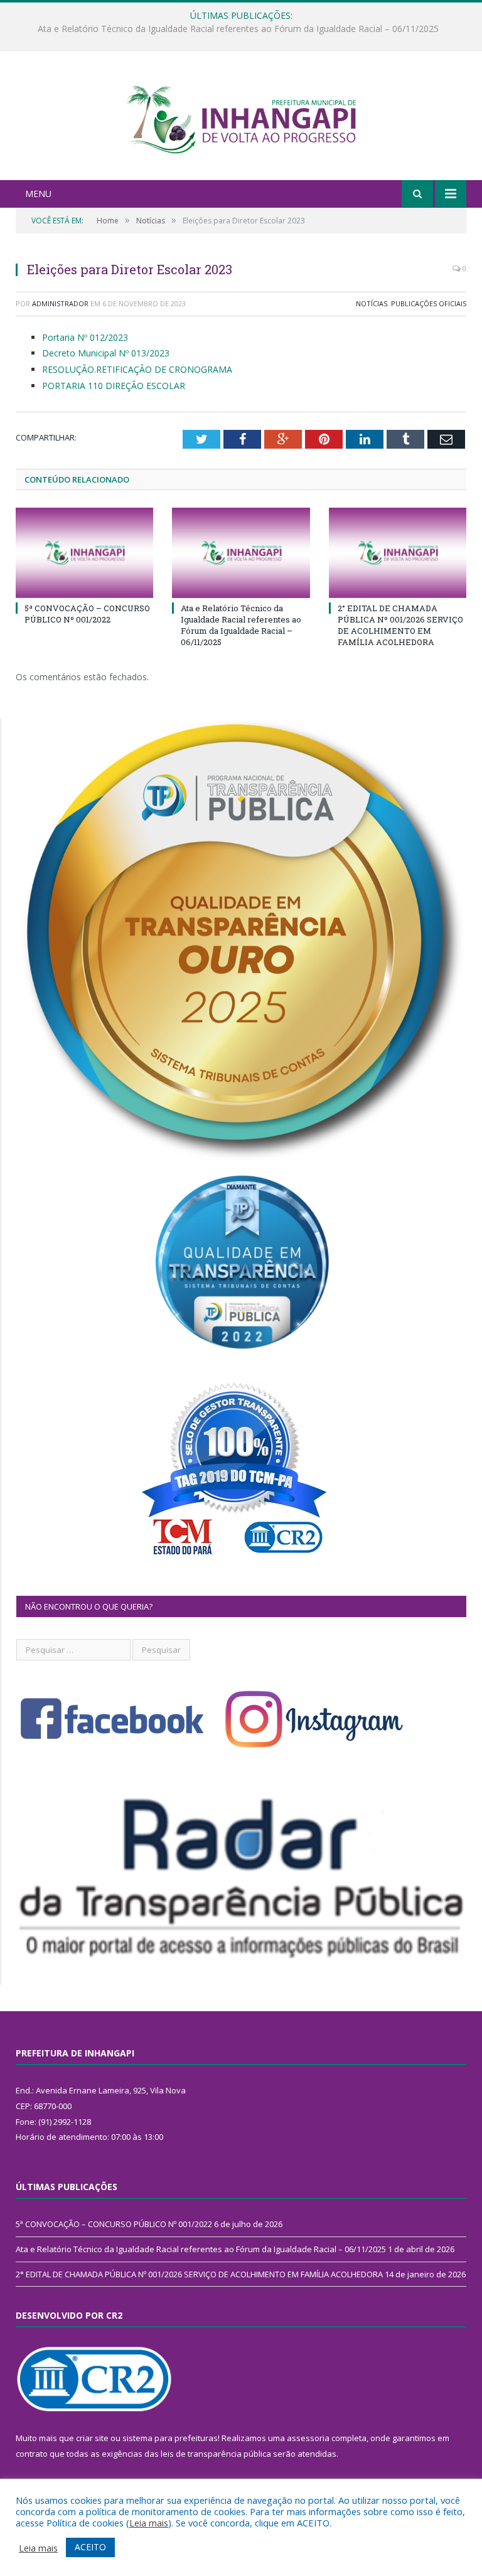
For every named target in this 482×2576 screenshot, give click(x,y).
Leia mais (149, 2523)
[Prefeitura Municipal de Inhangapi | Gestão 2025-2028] (241, 117)
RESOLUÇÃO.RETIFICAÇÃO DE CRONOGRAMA (137, 369)
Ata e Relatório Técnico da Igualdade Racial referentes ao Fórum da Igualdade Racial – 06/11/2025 (238, 29)
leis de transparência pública (216, 2454)
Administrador (60, 303)
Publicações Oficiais (429, 303)
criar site (92, 2438)
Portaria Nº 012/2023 (85, 337)
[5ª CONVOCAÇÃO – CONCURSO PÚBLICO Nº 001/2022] (84, 553)
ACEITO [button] (90, 2547)
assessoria (308, 2438)
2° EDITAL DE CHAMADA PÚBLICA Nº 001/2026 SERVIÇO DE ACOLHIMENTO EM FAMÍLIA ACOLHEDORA (400, 625)
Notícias (372, 303)
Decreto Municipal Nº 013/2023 (106, 353)
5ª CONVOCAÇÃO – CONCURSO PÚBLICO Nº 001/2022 (87, 614)
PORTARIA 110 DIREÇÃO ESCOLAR (114, 386)
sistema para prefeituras (170, 2438)
